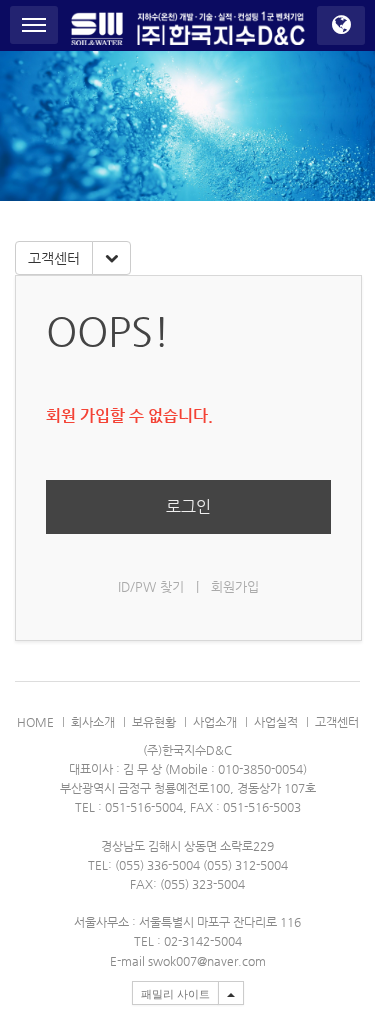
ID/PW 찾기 (151, 586)
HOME (35, 722)
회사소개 (93, 722)
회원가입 (235, 586)
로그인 (188, 506)
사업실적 (276, 722)
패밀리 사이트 (175, 994)
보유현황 (154, 722)
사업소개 (215, 722)
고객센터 (54, 258)
